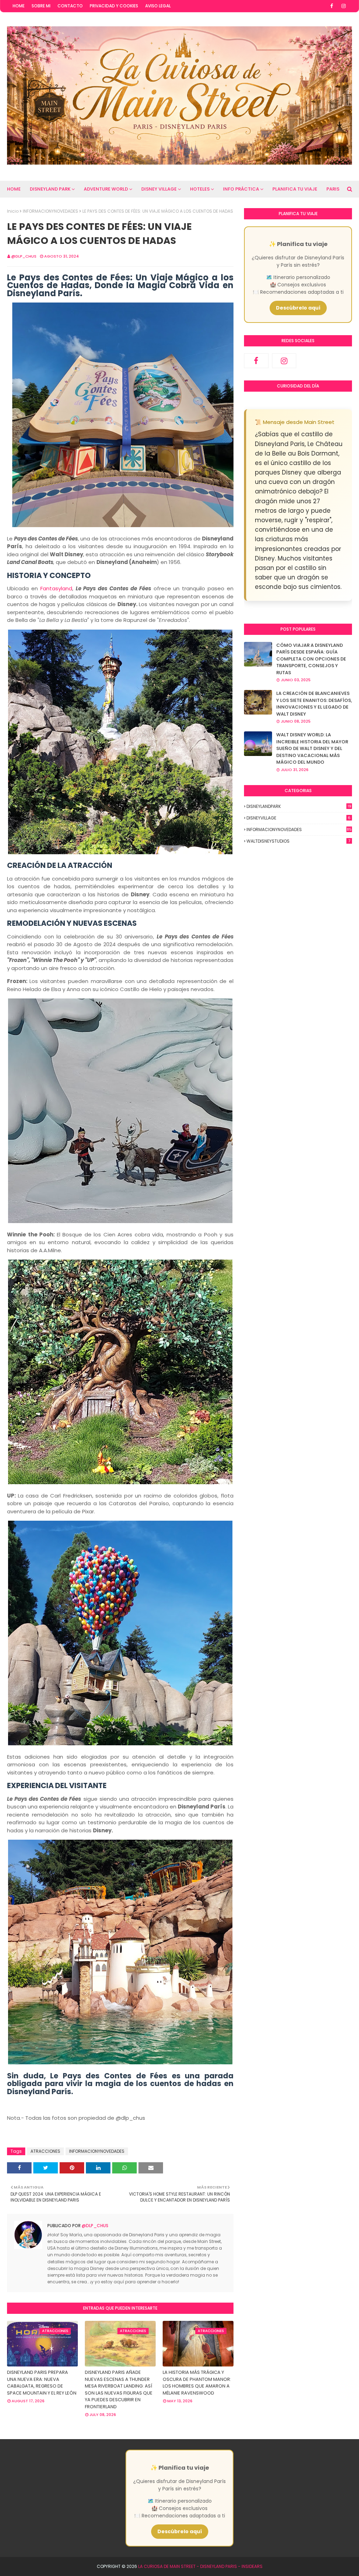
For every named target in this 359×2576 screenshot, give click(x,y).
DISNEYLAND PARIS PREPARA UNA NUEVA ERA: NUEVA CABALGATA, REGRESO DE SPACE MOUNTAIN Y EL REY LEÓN (42, 2383)
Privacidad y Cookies (114, 6)
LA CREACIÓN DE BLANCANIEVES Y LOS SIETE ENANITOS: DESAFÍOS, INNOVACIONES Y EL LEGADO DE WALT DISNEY (314, 704)
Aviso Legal (158, 6)
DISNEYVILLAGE (299, 818)
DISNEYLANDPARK (299, 806)
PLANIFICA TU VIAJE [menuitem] (295, 189)
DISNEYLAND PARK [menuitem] (50, 189)
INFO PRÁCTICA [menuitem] (241, 189)
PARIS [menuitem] (333, 189)
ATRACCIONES (45, 2151)
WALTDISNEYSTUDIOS (298, 841)
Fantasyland (56, 588)
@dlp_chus (24, 256)
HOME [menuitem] (14, 189)
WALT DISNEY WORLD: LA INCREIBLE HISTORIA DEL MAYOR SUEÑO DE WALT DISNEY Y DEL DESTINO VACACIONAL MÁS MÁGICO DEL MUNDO (312, 748)
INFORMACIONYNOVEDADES (50, 211)
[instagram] (344, 6)
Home (19, 6)
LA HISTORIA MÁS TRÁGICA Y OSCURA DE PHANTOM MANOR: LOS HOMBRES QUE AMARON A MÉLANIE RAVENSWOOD (197, 2383)
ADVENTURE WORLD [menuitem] (106, 189)
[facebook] (332, 6)
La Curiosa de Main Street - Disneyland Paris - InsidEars (200, 2566)
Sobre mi (41, 6)
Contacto (70, 6)
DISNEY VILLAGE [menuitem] (159, 189)
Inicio (13, 211)
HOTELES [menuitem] (200, 189)
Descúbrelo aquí (298, 308)
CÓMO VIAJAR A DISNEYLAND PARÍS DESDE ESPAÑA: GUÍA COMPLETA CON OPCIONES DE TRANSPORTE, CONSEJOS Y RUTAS (311, 659)
